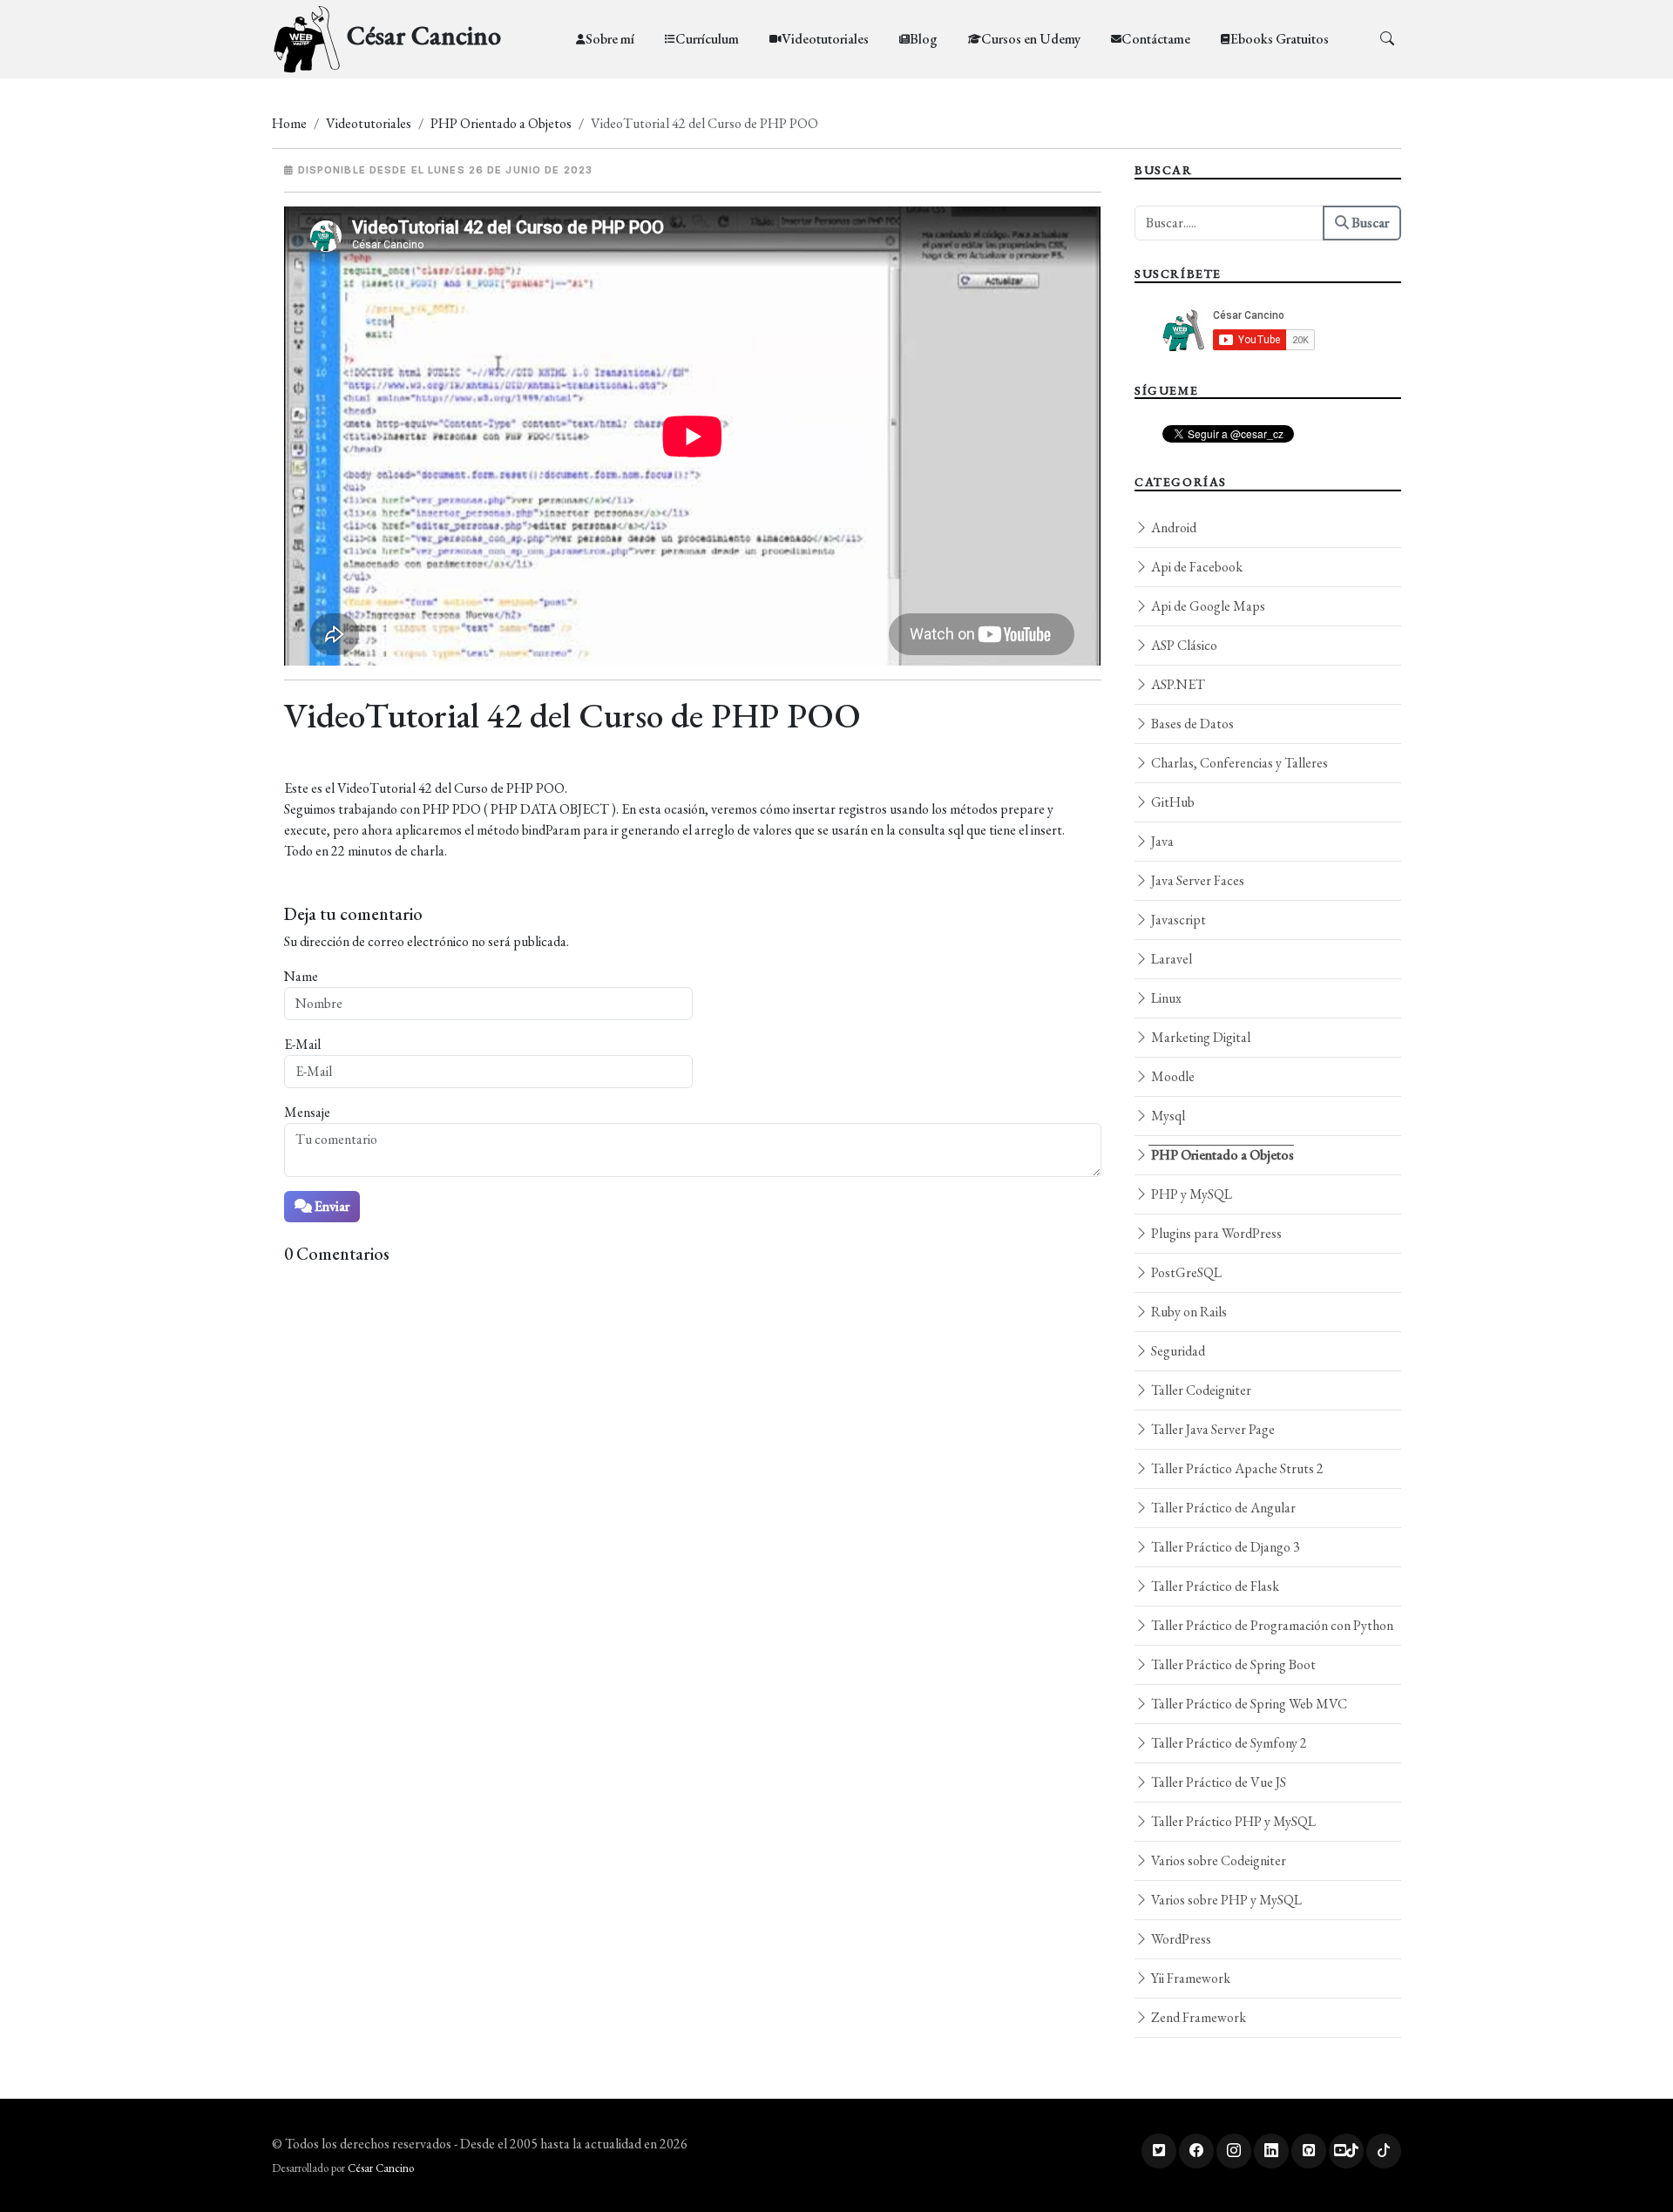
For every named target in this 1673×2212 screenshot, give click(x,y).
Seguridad (1177, 1351)
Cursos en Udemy (1031, 39)
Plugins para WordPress (1215, 1233)
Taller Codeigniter (1200, 1390)
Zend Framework (1197, 2017)
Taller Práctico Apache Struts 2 (1236, 1468)
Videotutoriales (825, 39)
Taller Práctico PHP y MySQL (1232, 1821)
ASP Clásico (1183, 645)
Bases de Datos (1191, 724)
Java (1161, 841)
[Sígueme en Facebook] (1196, 2151)
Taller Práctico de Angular (1222, 1508)
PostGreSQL (1185, 1272)
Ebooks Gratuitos (1280, 39)
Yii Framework (1189, 1978)
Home (289, 123)
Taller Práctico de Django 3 (1224, 1547)
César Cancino (381, 2168)
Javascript (1177, 920)
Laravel (1170, 959)
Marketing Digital (1199, 1037)
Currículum (707, 39)
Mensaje (307, 1112)
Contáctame (1156, 39)
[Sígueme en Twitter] (1159, 2151)
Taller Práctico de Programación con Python (1271, 1625)
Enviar (331, 1206)
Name (301, 976)
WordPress (1180, 1939)
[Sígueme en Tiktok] (1384, 2151)
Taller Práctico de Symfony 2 (1228, 1743)
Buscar (1369, 223)
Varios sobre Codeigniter (1217, 1860)
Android (1172, 528)
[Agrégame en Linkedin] (1271, 2151)
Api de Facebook (1195, 567)
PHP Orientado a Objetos (501, 123)
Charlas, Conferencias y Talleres (1238, 763)
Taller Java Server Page (1212, 1429)
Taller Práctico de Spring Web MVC (1248, 1704)
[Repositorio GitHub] (1309, 2151)
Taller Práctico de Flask (1214, 1586)
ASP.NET (1177, 684)
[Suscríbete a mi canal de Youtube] (1346, 2151)
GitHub (1172, 802)
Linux (1165, 998)
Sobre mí (610, 39)
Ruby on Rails (1188, 1312)
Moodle (1172, 1076)
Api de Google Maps (1207, 606)
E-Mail (302, 1044)
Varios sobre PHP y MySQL (1225, 1900)
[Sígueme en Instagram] (1234, 2151)
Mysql (1167, 1116)
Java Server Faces (1196, 880)
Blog (924, 39)
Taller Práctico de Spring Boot (1232, 1664)
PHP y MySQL (1190, 1194)
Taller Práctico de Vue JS (1217, 1782)
